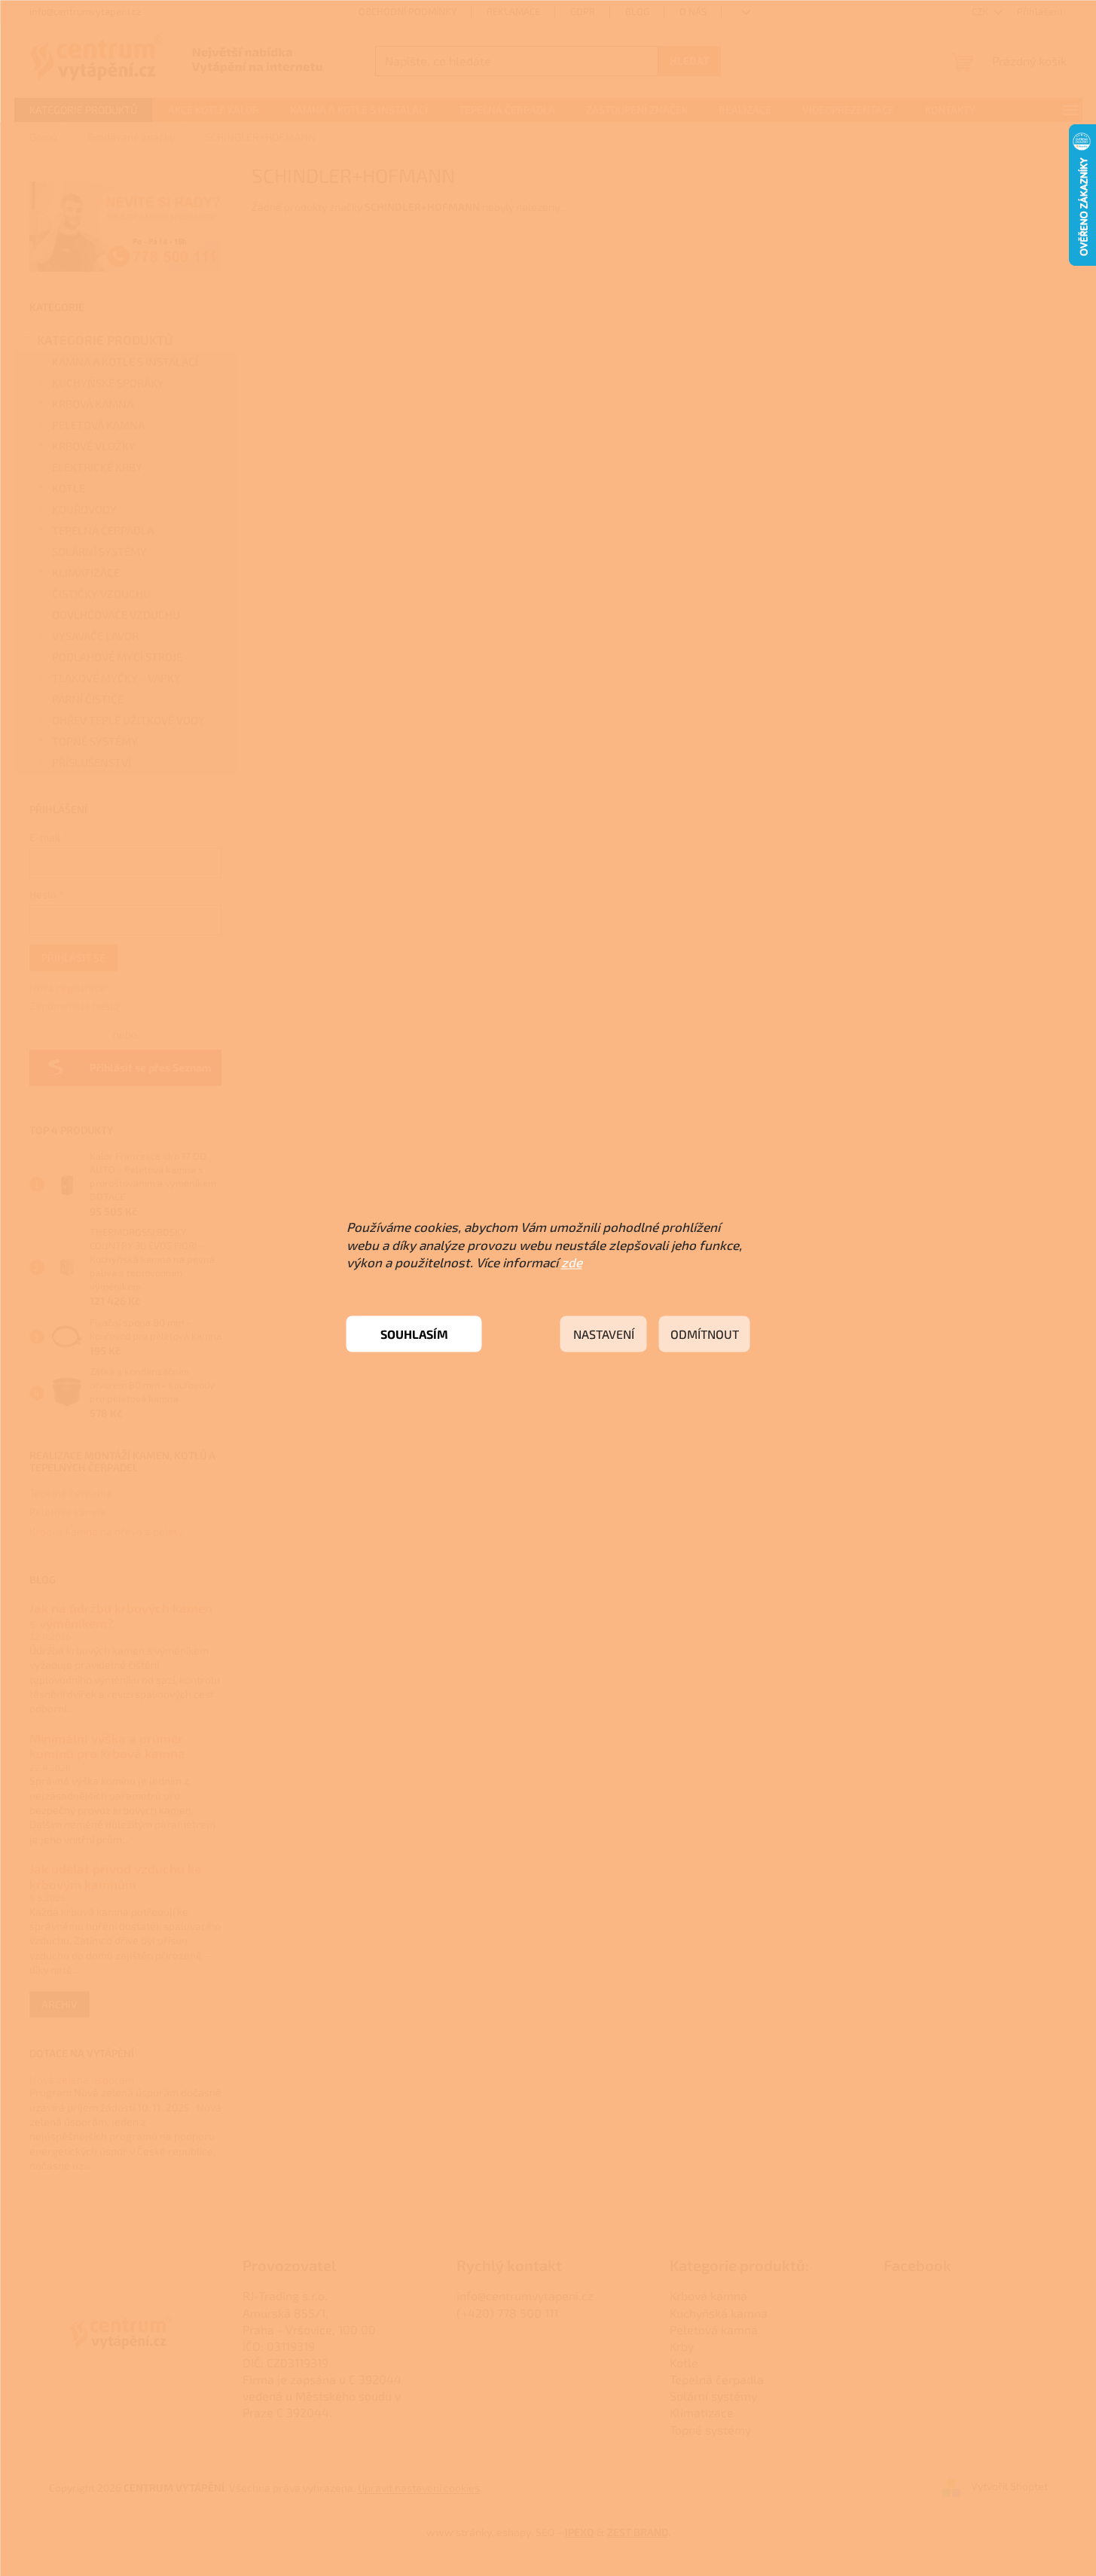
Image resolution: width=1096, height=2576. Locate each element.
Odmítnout (705, 1334)
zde (572, 1262)
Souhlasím (414, 1334)
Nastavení (604, 1334)
